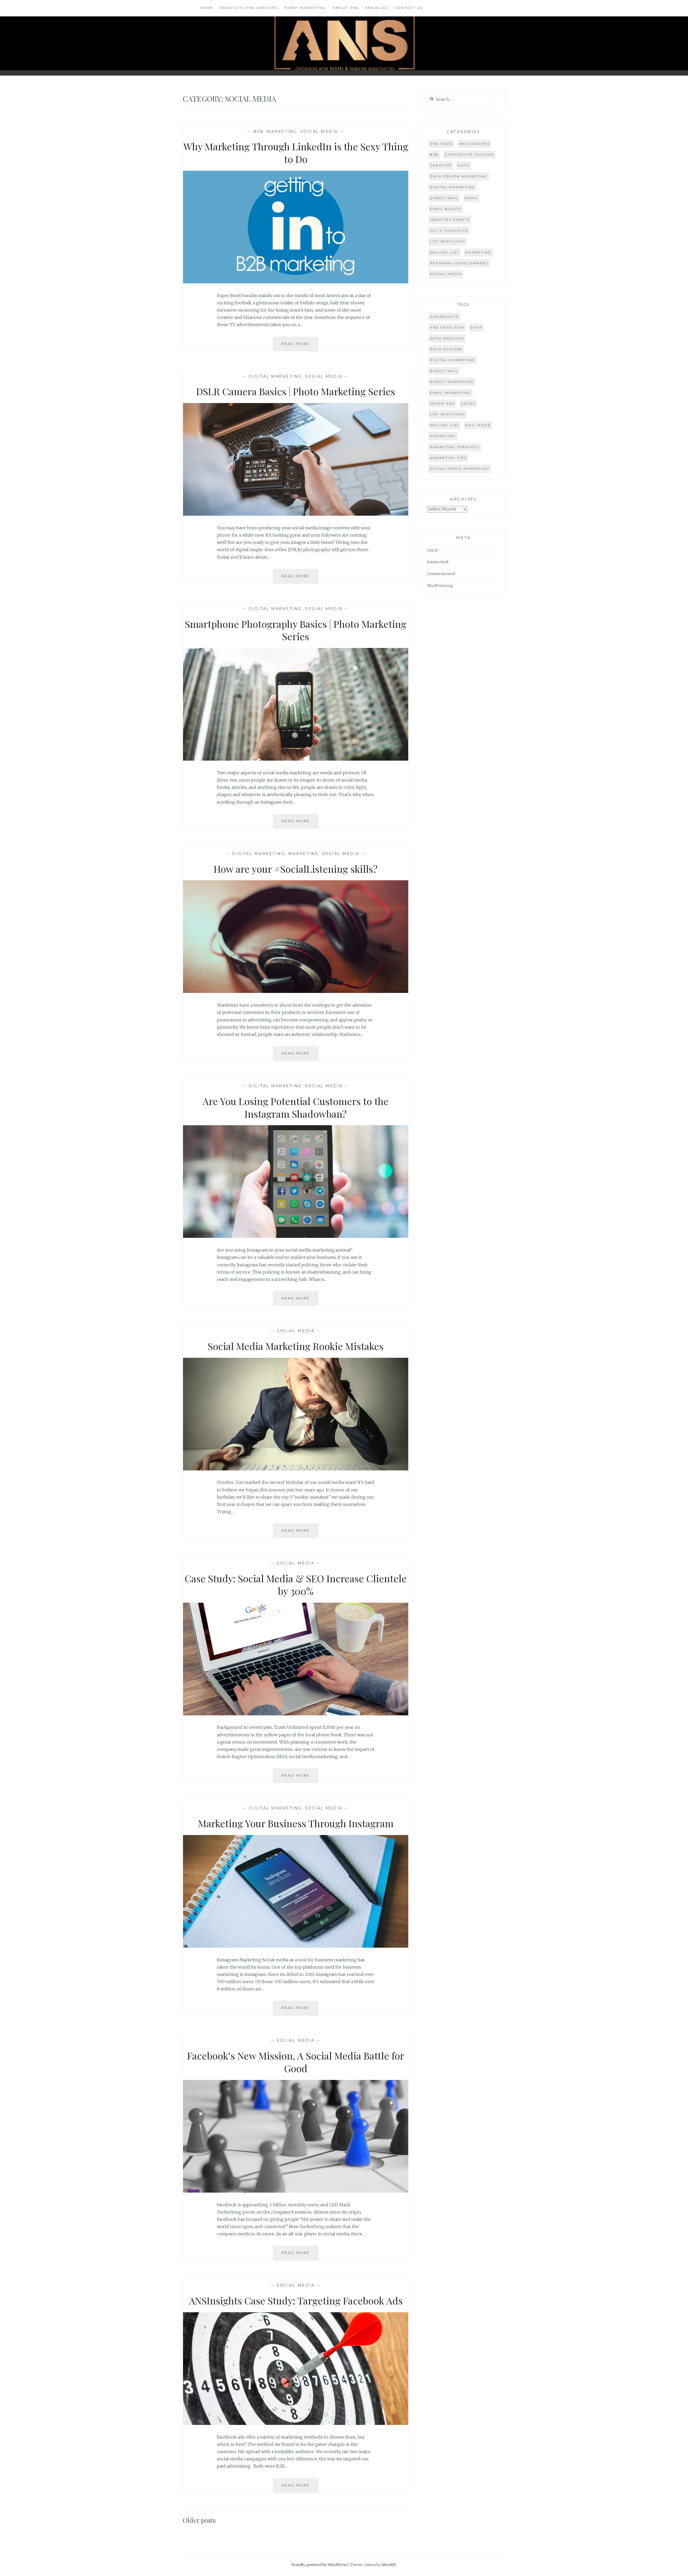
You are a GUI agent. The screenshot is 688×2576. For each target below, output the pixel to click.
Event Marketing (305, 8)
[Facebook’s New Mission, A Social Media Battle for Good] (296, 2191)
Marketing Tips (448, 458)
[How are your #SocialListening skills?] (296, 991)
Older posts (199, 2520)
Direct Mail (444, 198)
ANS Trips (441, 144)
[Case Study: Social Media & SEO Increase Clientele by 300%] (296, 1714)
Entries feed (438, 562)
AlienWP (389, 2565)
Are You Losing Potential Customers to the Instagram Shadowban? (296, 1107)
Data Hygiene (446, 349)
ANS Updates (474, 144)
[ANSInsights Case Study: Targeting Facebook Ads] (296, 2423)
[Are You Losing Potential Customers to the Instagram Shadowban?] (296, 1236)
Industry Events (450, 220)
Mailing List (444, 252)
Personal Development (459, 263)
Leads (468, 403)
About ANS (346, 8)
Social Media (319, 131)
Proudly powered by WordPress (319, 2565)
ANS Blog (376, 8)
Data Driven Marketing (459, 176)
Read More (300, 346)
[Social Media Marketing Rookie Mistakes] (296, 1469)
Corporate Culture (470, 154)
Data (464, 165)
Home (207, 8)
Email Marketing (450, 393)
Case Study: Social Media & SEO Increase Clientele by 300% (296, 1585)
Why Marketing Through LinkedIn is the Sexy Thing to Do (296, 153)
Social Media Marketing (460, 468)
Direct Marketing (452, 382)
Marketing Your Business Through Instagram (296, 1823)
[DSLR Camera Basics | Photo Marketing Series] (296, 514)
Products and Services (249, 8)
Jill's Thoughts (449, 231)
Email (472, 198)
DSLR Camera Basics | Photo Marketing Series (296, 391)
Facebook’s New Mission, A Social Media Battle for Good (296, 2062)
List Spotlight (447, 241)
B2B (259, 131)
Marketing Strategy (455, 447)
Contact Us (409, 8)
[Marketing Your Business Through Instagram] (296, 1946)
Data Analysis (447, 338)
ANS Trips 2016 (447, 327)
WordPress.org (440, 586)
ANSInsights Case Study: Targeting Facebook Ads (296, 2300)
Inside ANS (442, 403)
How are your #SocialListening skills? (296, 869)
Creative (441, 165)
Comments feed (441, 574)
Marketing (282, 131)
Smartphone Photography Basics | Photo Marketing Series (296, 630)
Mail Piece (478, 425)
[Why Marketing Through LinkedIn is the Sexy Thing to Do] (296, 282)
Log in (432, 550)
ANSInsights (444, 317)
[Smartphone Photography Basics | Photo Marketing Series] (296, 759)
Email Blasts (445, 209)
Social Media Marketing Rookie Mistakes (296, 1346)
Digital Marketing (275, 376)
